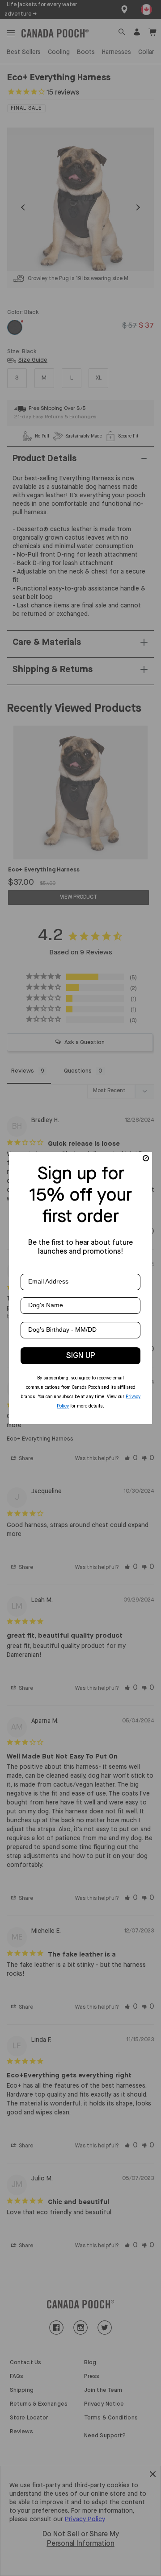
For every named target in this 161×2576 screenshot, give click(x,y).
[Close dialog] (146, 1158)
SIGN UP (81, 1356)
